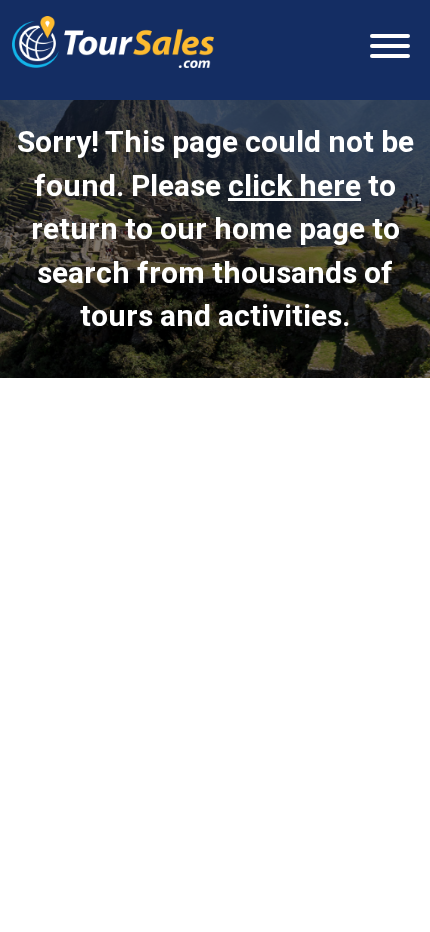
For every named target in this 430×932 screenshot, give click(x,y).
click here (294, 185)
